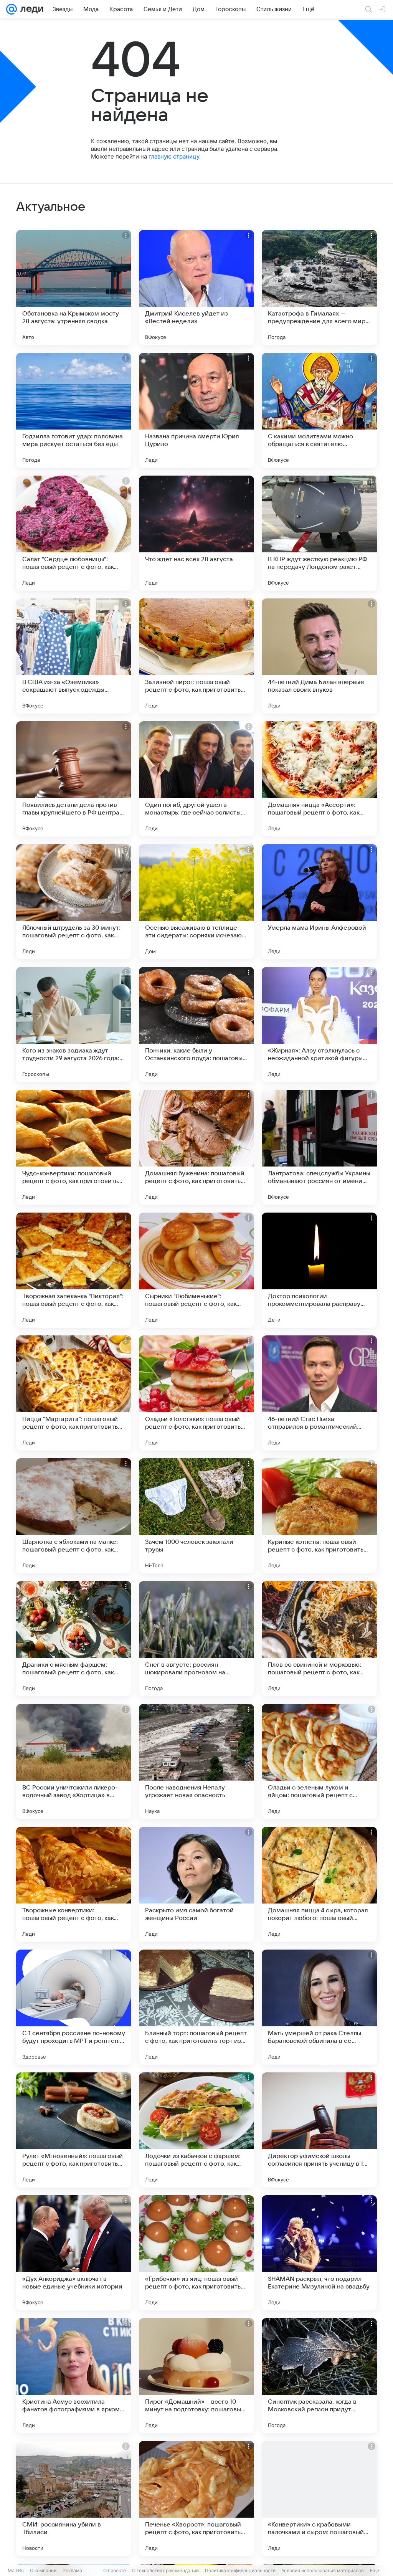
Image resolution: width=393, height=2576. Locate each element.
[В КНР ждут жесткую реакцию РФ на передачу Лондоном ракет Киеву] (319, 533)
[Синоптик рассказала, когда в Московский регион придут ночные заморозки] (319, 2376)
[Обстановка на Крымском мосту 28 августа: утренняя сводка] (74, 288)
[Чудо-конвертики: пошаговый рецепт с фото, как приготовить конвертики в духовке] (74, 1147)
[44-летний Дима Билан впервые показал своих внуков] (319, 656)
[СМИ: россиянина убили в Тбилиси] (74, 2498)
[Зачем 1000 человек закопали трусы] (196, 1516)
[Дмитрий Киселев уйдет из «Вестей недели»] (196, 288)
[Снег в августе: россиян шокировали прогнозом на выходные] (196, 1639)
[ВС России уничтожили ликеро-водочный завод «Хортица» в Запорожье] (74, 1761)
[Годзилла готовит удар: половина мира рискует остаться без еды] (74, 410)
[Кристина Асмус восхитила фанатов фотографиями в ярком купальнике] (74, 2376)
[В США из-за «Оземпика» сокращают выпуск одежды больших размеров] (74, 656)
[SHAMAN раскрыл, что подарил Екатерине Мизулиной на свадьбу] (319, 2253)
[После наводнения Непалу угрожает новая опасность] (196, 1761)
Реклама (72, 2570)
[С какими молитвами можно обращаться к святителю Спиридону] (319, 410)
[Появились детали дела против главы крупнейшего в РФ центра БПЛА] (74, 779)
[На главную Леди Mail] (30, 9)
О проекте (115, 2570)
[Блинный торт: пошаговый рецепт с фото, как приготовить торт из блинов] (196, 2007)
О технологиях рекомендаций (165, 2570)
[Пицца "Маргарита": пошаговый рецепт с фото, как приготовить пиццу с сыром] (74, 1393)
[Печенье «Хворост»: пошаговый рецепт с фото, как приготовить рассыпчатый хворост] (196, 2498)
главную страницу (174, 156)
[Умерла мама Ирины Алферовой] (319, 902)
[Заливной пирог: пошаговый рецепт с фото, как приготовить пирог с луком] (196, 656)
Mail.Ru (16, 2570)
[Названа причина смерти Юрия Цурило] (196, 410)
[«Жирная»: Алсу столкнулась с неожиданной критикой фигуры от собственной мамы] (319, 1024)
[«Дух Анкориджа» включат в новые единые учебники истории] (74, 2253)
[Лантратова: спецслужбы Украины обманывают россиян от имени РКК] (319, 1147)
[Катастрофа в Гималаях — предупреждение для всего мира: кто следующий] (319, 288)
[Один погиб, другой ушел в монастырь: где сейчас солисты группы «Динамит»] (196, 779)
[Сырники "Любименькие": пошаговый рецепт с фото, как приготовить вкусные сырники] (196, 1270)
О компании (43, 2570)
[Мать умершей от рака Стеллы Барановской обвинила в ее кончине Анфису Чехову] (319, 2007)
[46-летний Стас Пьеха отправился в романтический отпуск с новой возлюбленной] (319, 1393)
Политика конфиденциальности (240, 2570)
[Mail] (12, 9)
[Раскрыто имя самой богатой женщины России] (196, 1884)
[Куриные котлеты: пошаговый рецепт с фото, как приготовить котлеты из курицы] (319, 1516)
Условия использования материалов (323, 2570)
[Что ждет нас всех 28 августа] (196, 533)
